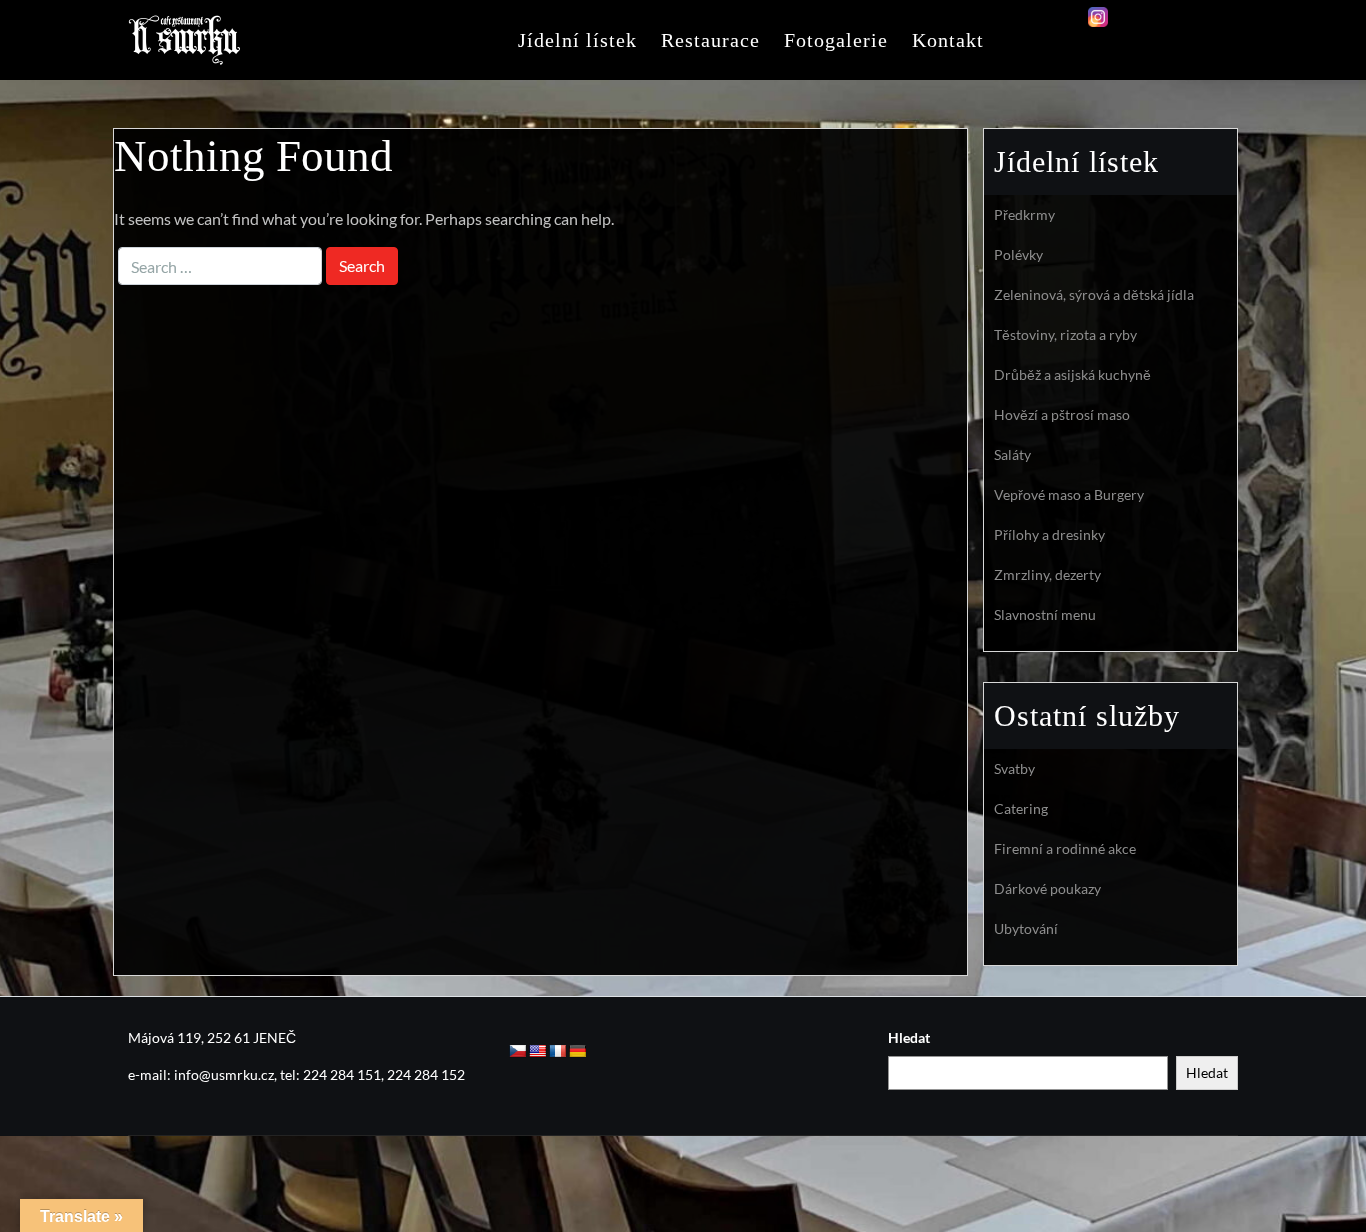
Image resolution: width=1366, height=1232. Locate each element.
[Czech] (517, 1051)
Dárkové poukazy (1047, 888)
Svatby (1014, 768)
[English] (537, 1051)
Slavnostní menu (1045, 614)
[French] (557, 1051)
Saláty (1012, 454)
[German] (577, 1051)
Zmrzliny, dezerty (1047, 574)
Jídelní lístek (577, 40)
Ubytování (1026, 928)
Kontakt (948, 40)
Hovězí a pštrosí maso (1062, 414)
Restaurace (710, 40)
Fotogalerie (836, 40)
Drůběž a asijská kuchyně (1072, 374)
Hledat (909, 1037)
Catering (1021, 808)
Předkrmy (1024, 214)
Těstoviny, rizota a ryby (1065, 334)
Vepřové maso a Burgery (1069, 494)
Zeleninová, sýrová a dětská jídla (1094, 294)
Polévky (1018, 254)
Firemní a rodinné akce (1065, 848)
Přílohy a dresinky (1049, 534)
